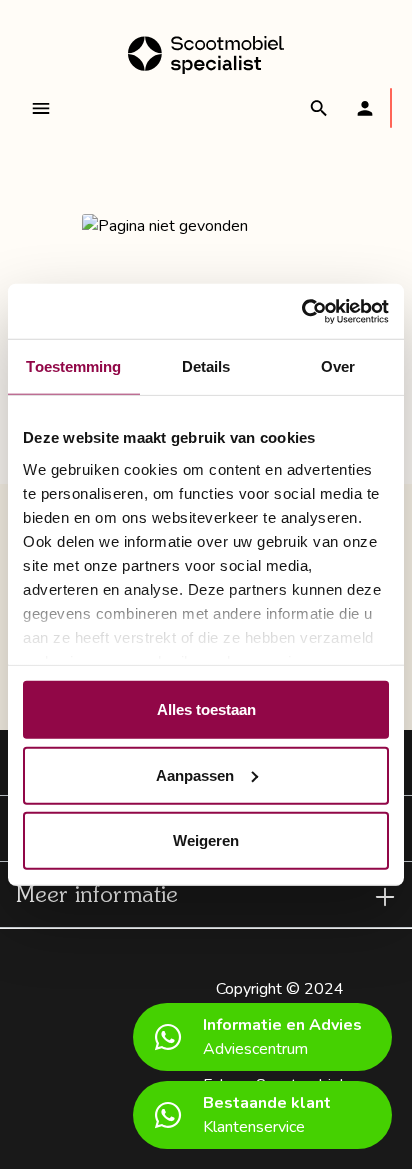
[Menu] (41, 108)
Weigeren (206, 840)
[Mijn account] (365, 108)
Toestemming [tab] (73, 366)
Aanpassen (195, 774)
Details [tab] (206, 366)
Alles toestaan (206, 709)
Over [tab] (338, 366)
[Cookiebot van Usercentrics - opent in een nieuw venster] (301, 311)
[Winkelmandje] (391, 108)
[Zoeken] (319, 108)
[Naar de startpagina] (206, 55)
